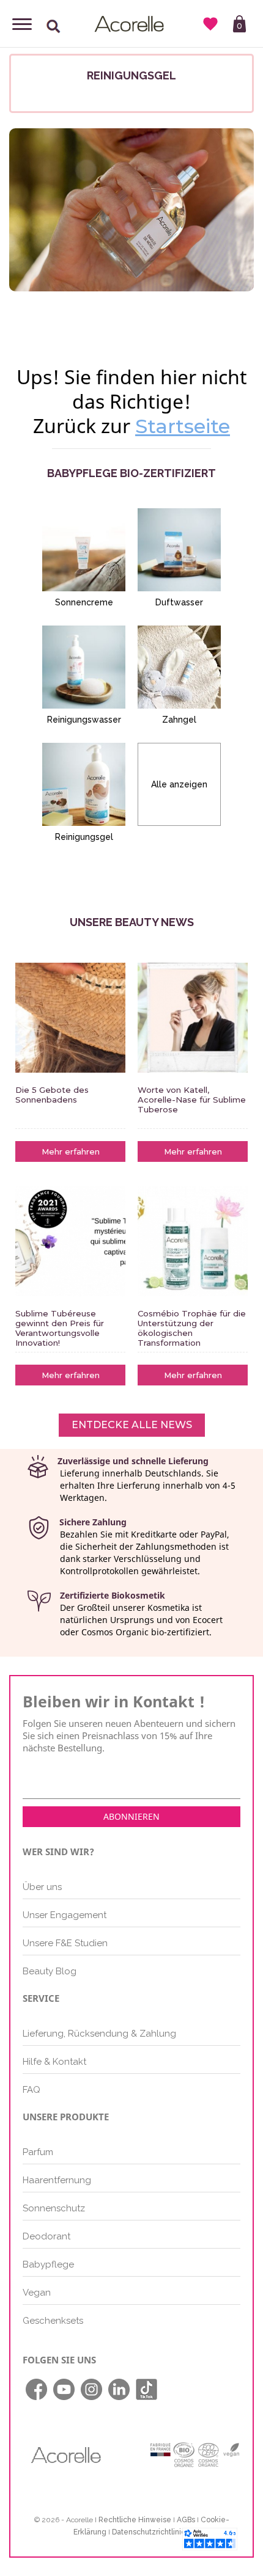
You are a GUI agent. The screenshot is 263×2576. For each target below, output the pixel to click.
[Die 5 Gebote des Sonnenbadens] (70, 1018)
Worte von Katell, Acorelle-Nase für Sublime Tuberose (192, 1100)
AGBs (186, 2520)
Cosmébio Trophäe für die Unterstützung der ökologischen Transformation (192, 1328)
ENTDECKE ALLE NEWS (132, 1425)
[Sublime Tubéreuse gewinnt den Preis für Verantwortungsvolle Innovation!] (70, 1241)
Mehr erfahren (71, 1151)
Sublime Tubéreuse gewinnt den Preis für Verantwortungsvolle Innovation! (60, 1328)
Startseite (183, 426)
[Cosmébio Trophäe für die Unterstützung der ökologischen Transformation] (193, 1241)
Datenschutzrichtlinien (151, 2532)
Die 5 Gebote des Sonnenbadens (52, 1095)
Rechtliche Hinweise (135, 2520)
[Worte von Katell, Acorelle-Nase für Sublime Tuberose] (193, 1018)
